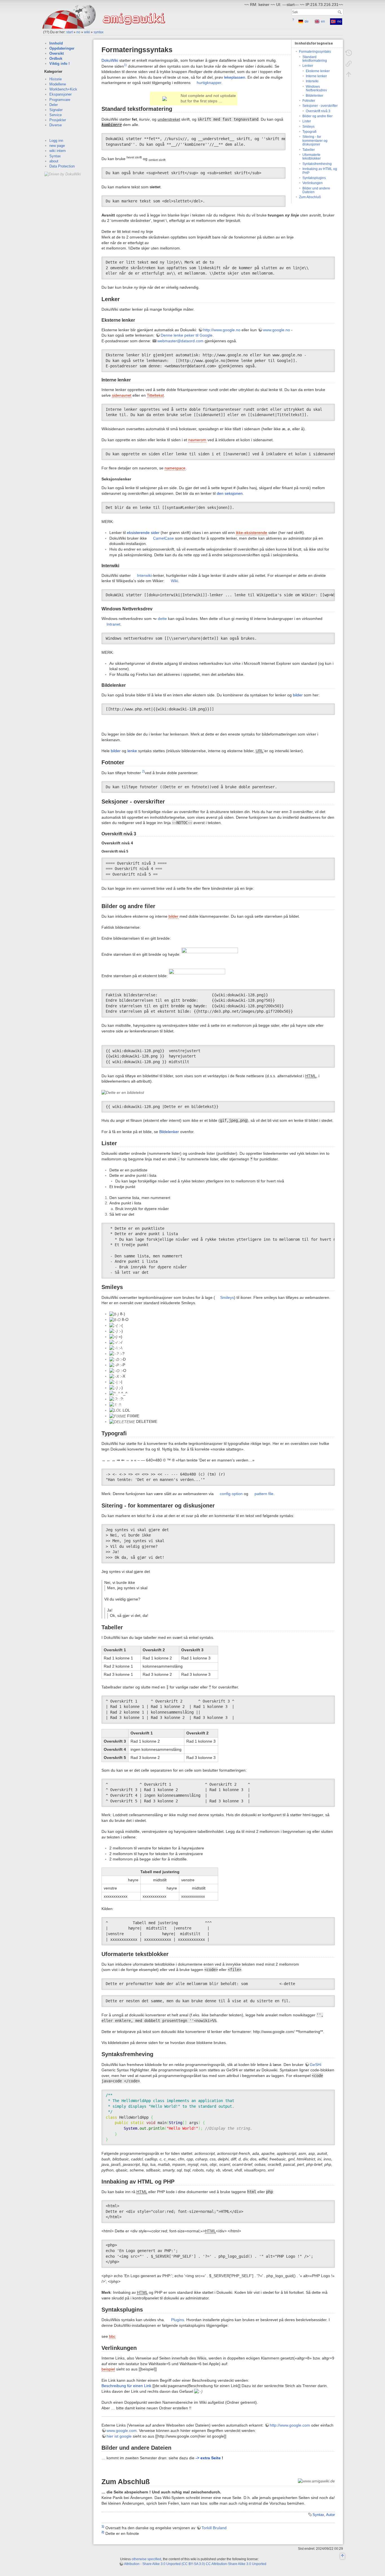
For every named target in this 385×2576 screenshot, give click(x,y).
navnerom (197, 440)
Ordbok (56, 59)
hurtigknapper (209, 83)
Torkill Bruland (214, 2528)
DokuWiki (110, 60)
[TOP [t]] (342, 2557)
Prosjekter (58, 120)
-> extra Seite (208, 2458)
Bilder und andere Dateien (316, 190)
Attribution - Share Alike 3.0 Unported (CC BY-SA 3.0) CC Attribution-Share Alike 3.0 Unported (195, 2564)
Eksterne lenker (318, 71)
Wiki (174, 581)
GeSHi (316, 2065)
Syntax (55, 156)
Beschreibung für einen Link (126, 2386)
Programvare (60, 100)
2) (143, 771)
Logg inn (56, 141)
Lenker (308, 66)
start (69, 32)
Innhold (56, 43)
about (54, 161)
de (307, 21)
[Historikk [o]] (349, 53)
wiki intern (57, 151)
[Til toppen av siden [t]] (349, 74)
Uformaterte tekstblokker (312, 157)
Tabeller (309, 150)
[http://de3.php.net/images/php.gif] (197, 975)
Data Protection (62, 166)
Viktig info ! (59, 64)
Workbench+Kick (63, 89)
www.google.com (122, 2431)
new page (57, 146)
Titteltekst (155, 395)
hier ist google (119, 2436)
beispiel (108, 2369)
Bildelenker (315, 96)
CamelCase (163, 538)
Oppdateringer (62, 48)
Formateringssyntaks (315, 52)
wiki (87, 32)
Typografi (309, 132)
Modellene (58, 84)
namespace (175, 468)
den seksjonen (230, 493)
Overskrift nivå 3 (318, 111)
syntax (99, 32)
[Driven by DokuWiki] (63, 174)
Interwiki (312, 81)
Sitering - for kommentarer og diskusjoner (315, 141)
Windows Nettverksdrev (316, 88)
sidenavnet (122, 395)
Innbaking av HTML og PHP (320, 171)
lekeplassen (235, 77)
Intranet (113, 624)
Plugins (178, 2320)
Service (56, 115)
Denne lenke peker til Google (187, 335)
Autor (330, 2515)
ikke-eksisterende (252, 533)
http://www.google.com (290, 2425)
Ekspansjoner (60, 94)
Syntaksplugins (314, 178)
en (323, 21)
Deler (54, 105)
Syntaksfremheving (317, 164)
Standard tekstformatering (315, 59)
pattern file (264, 1494)
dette (162, 619)
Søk (340, 12)
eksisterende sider (143, 533)
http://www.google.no (222, 330)
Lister (307, 121)
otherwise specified (146, 2559)
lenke (132, 751)
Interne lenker (316, 76)
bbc (112, 2336)
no (78, 32)
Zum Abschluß (310, 197)
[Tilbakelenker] (349, 64)
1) (125, 65)
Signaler (56, 110)
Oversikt (57, 53)
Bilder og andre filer (317, 116)
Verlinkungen (313, 183)
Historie (56, 79)
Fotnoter (309, 101)
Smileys (308, 127)
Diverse (56, 125)
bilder (298, 695)
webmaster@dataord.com (180, 341)
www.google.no (276, 330)
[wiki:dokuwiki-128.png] (210, 954)
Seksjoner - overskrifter (320, 106)
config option (231, 1494)
